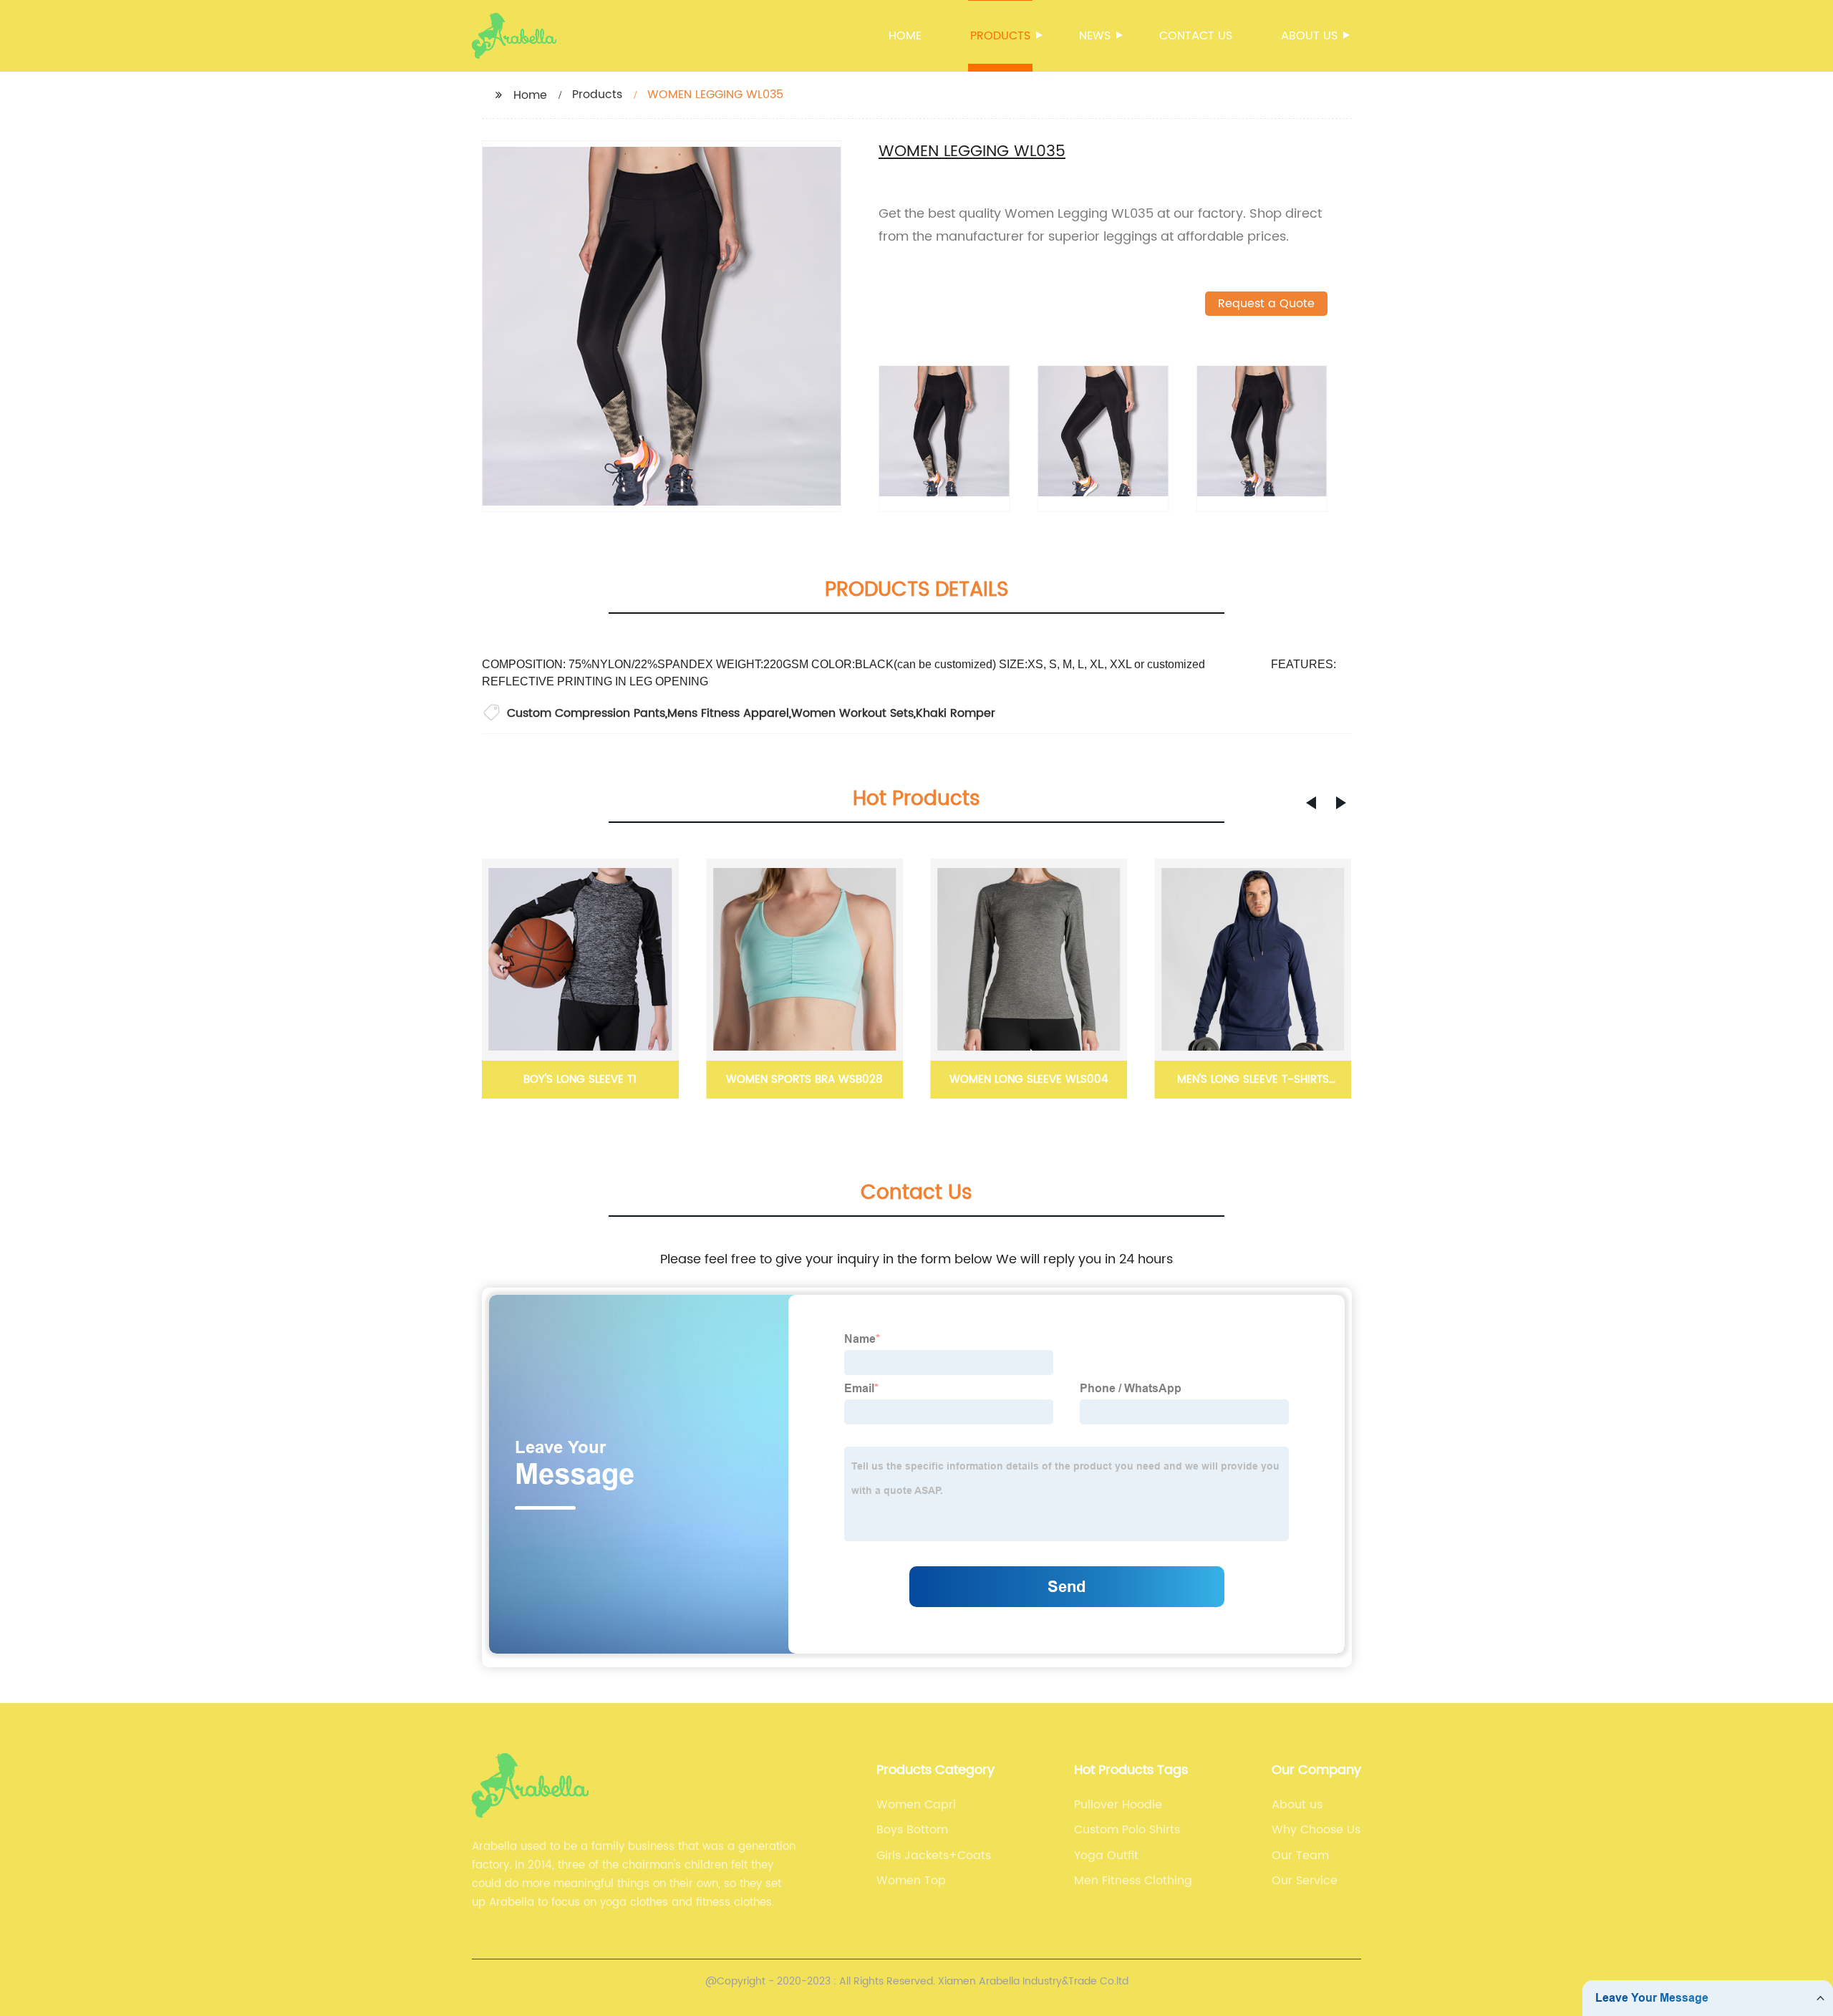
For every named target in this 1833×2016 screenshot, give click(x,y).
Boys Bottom (912, 1830)
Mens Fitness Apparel (728, 713)
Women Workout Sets (852, 713)
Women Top (911, 1881)
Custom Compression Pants (586, 713)
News (1095, 36)
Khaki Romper (956, 713)
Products (1000, 36)
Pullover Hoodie (1118, 1805)
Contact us (1196, 36)
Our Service (1305, 1881)
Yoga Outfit (1106, 1856)
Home (905, 36)
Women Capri (916, 1805)
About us (1309, 36)
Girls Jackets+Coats (934, 1856)
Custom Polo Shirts (1127, 1830)
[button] (1311, 803)
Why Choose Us (1316, 1830)
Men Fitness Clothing (1133, 1881)
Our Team (1300, 1856)
